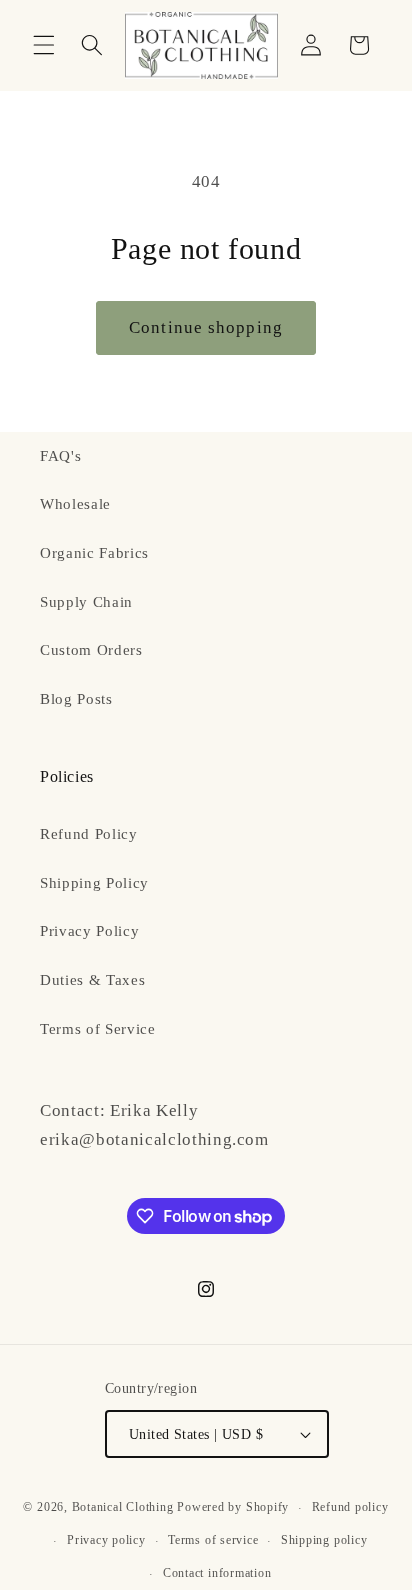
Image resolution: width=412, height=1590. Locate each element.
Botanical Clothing (123, 1508)
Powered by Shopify (233, 1508)
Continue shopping (206, 327)
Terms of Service (98, 1028)
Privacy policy (106, 1540)
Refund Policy (89, 833)
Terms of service (213, 1540)
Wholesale (75, 503)
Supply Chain (86, 601)
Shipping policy (324, 1540)
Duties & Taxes (92, 979)
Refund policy (350, 1507)
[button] (44, 45)
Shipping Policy (94, 882)
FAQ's (60, 455)
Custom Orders (91, 649)
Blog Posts (76, 698)
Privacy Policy (89, 930)
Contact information (217, 1573)
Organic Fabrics (94, 552)
